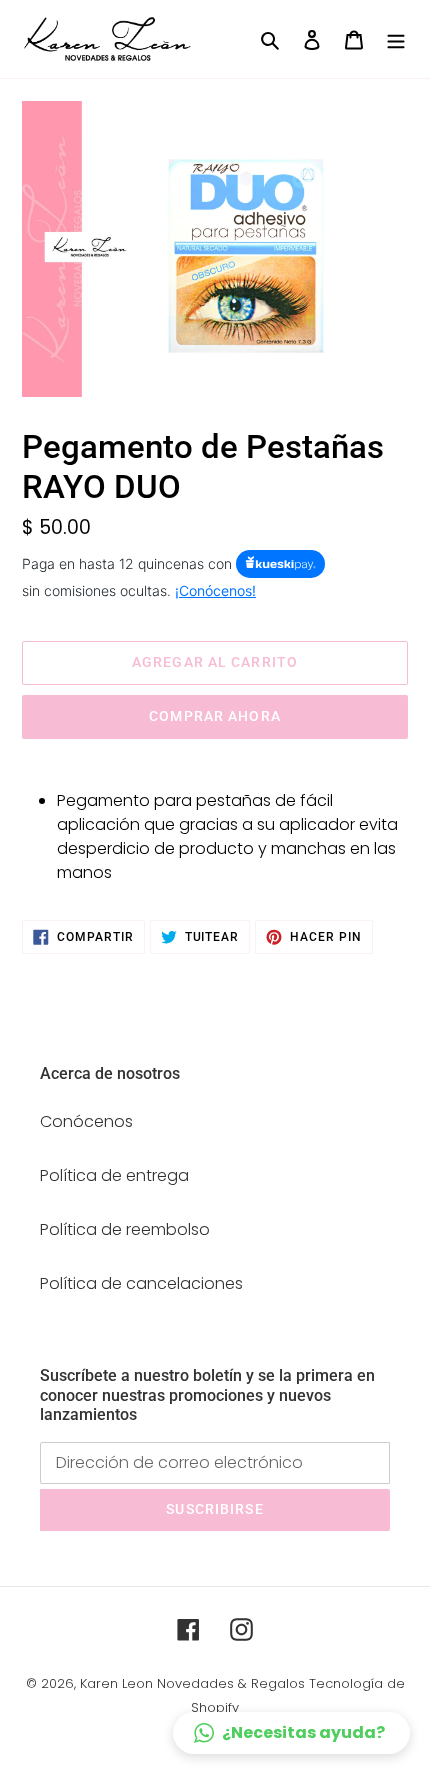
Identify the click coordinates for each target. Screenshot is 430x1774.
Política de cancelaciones (141, 1283)
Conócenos (86, 1121)
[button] (291, 1733)
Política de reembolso (125, 1229)
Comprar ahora (215, 716)
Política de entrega (114, 1175)
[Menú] (396, 39)
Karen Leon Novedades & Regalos (192, 1683)
